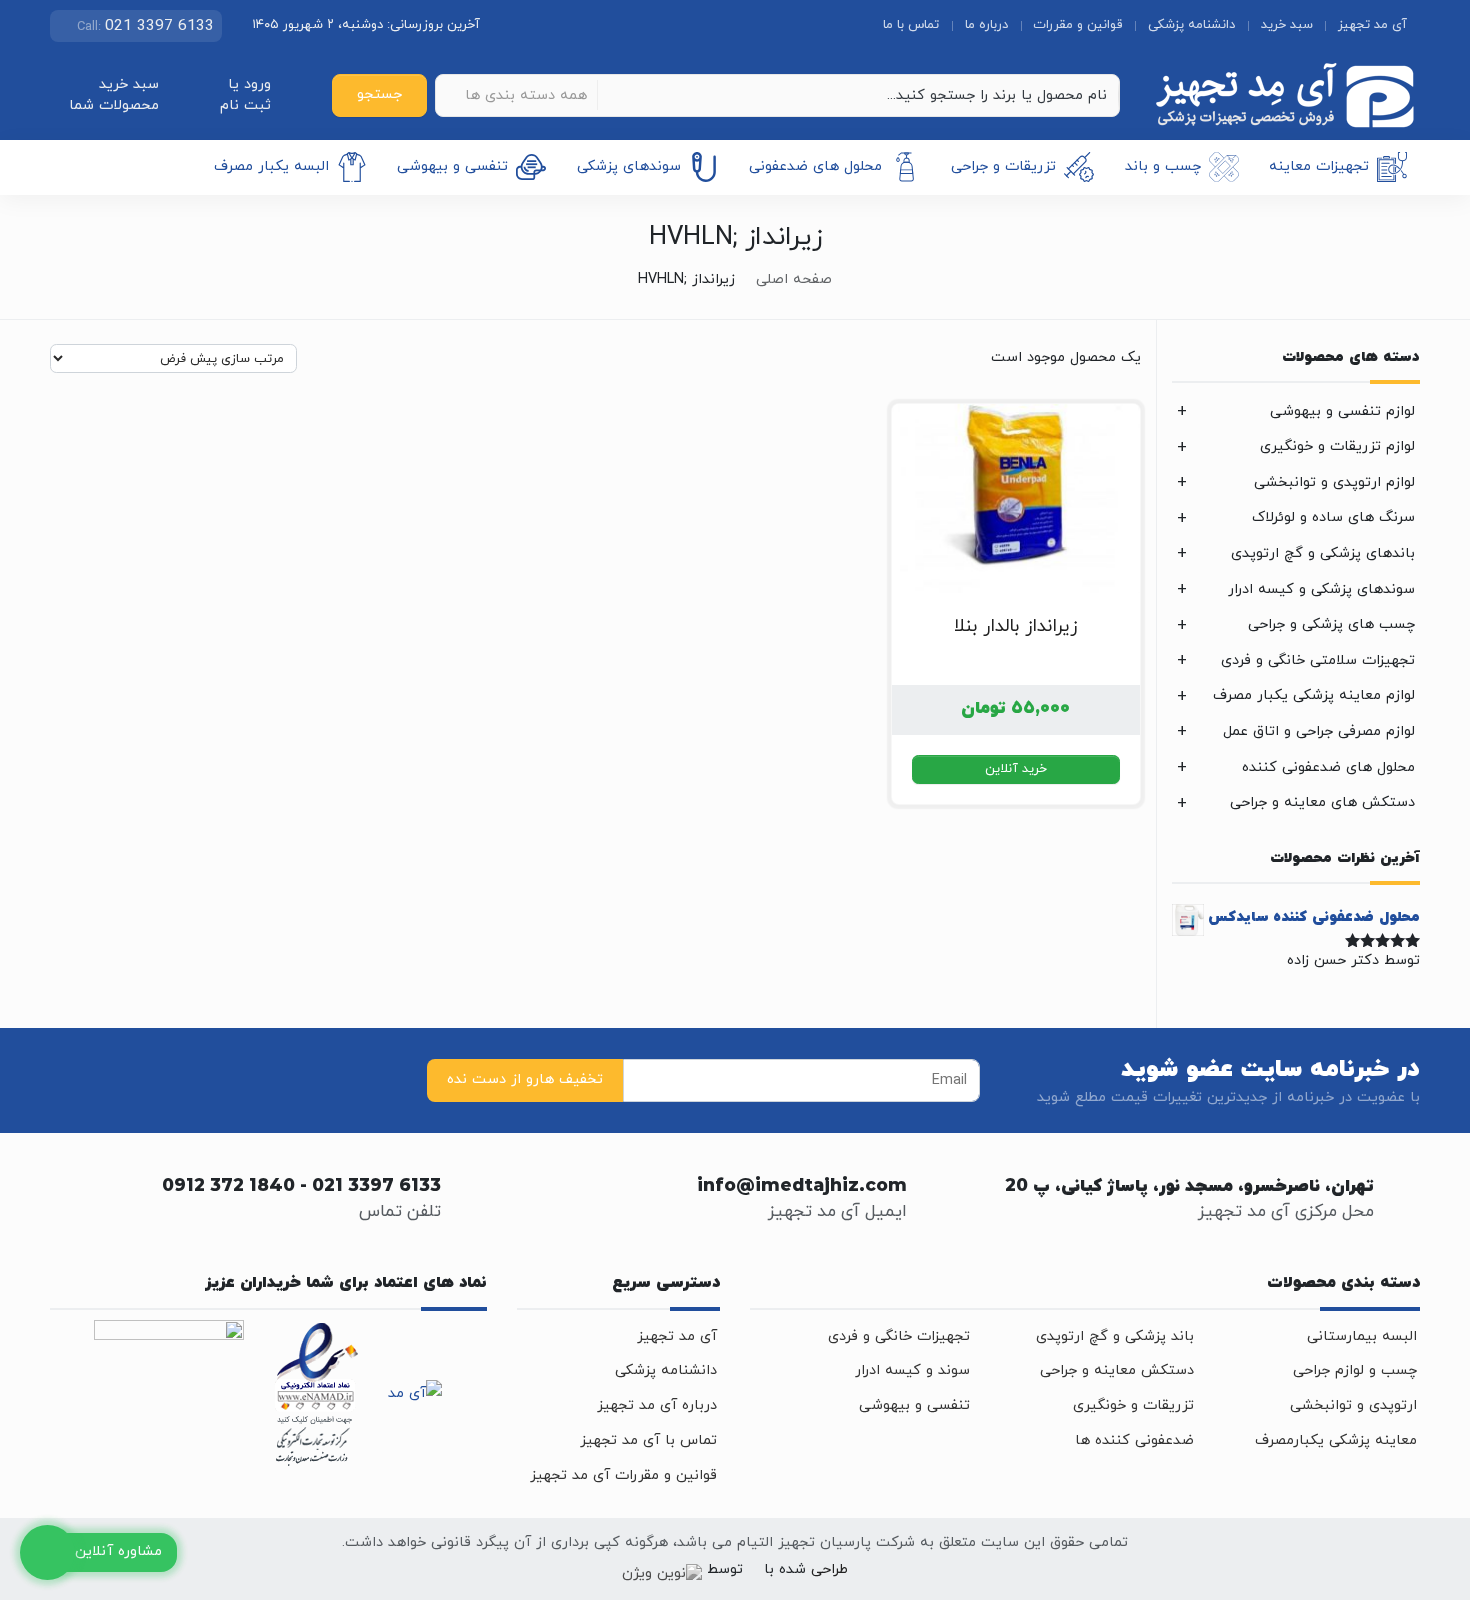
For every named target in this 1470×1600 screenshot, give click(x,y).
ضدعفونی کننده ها (1134, 1440)
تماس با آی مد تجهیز (648, 1440)
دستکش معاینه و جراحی (1117, 1370)
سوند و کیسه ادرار (912, 1370)
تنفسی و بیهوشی (452, 166)
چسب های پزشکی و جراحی (1331, 624)
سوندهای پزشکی (629, 166)
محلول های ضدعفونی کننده (1328, 767)
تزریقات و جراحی (1003, 166)
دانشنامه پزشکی (1191, 25)
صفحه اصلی (794, 279)
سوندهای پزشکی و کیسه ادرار (1321, 589)
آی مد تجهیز (1372, 25)
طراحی (827, 1569)
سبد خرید (1287, 25)
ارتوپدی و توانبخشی (1353, 1405)
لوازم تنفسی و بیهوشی (1342, 411)
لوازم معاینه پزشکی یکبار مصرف (1314, 695)
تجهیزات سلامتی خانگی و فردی (1318, 660)
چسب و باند (1163, 166)
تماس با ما (911, 25)
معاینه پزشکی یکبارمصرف (1336, 1440)
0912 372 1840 (228, 1187)
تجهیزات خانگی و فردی (899, 1336)
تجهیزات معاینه (1319, 166)
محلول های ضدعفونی (815, 166)
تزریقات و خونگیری (1133, 1405)
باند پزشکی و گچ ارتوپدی (1115, 1336)
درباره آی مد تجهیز (657, 1405)
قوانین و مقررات (1077, 25)
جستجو (379, 94)
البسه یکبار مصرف (271, 166)
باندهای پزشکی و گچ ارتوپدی (1323, 553)
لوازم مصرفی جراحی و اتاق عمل (1319, 731)
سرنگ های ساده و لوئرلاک (1333, 517)
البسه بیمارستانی (1362, 1336)
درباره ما (986, 25)
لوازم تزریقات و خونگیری (1337, 446)
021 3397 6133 (376, 1187)
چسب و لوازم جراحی (1355, 1370)
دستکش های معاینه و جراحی (1322, 802)
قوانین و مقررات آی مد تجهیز (623, 1475)
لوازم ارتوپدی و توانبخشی (1334, 482)
